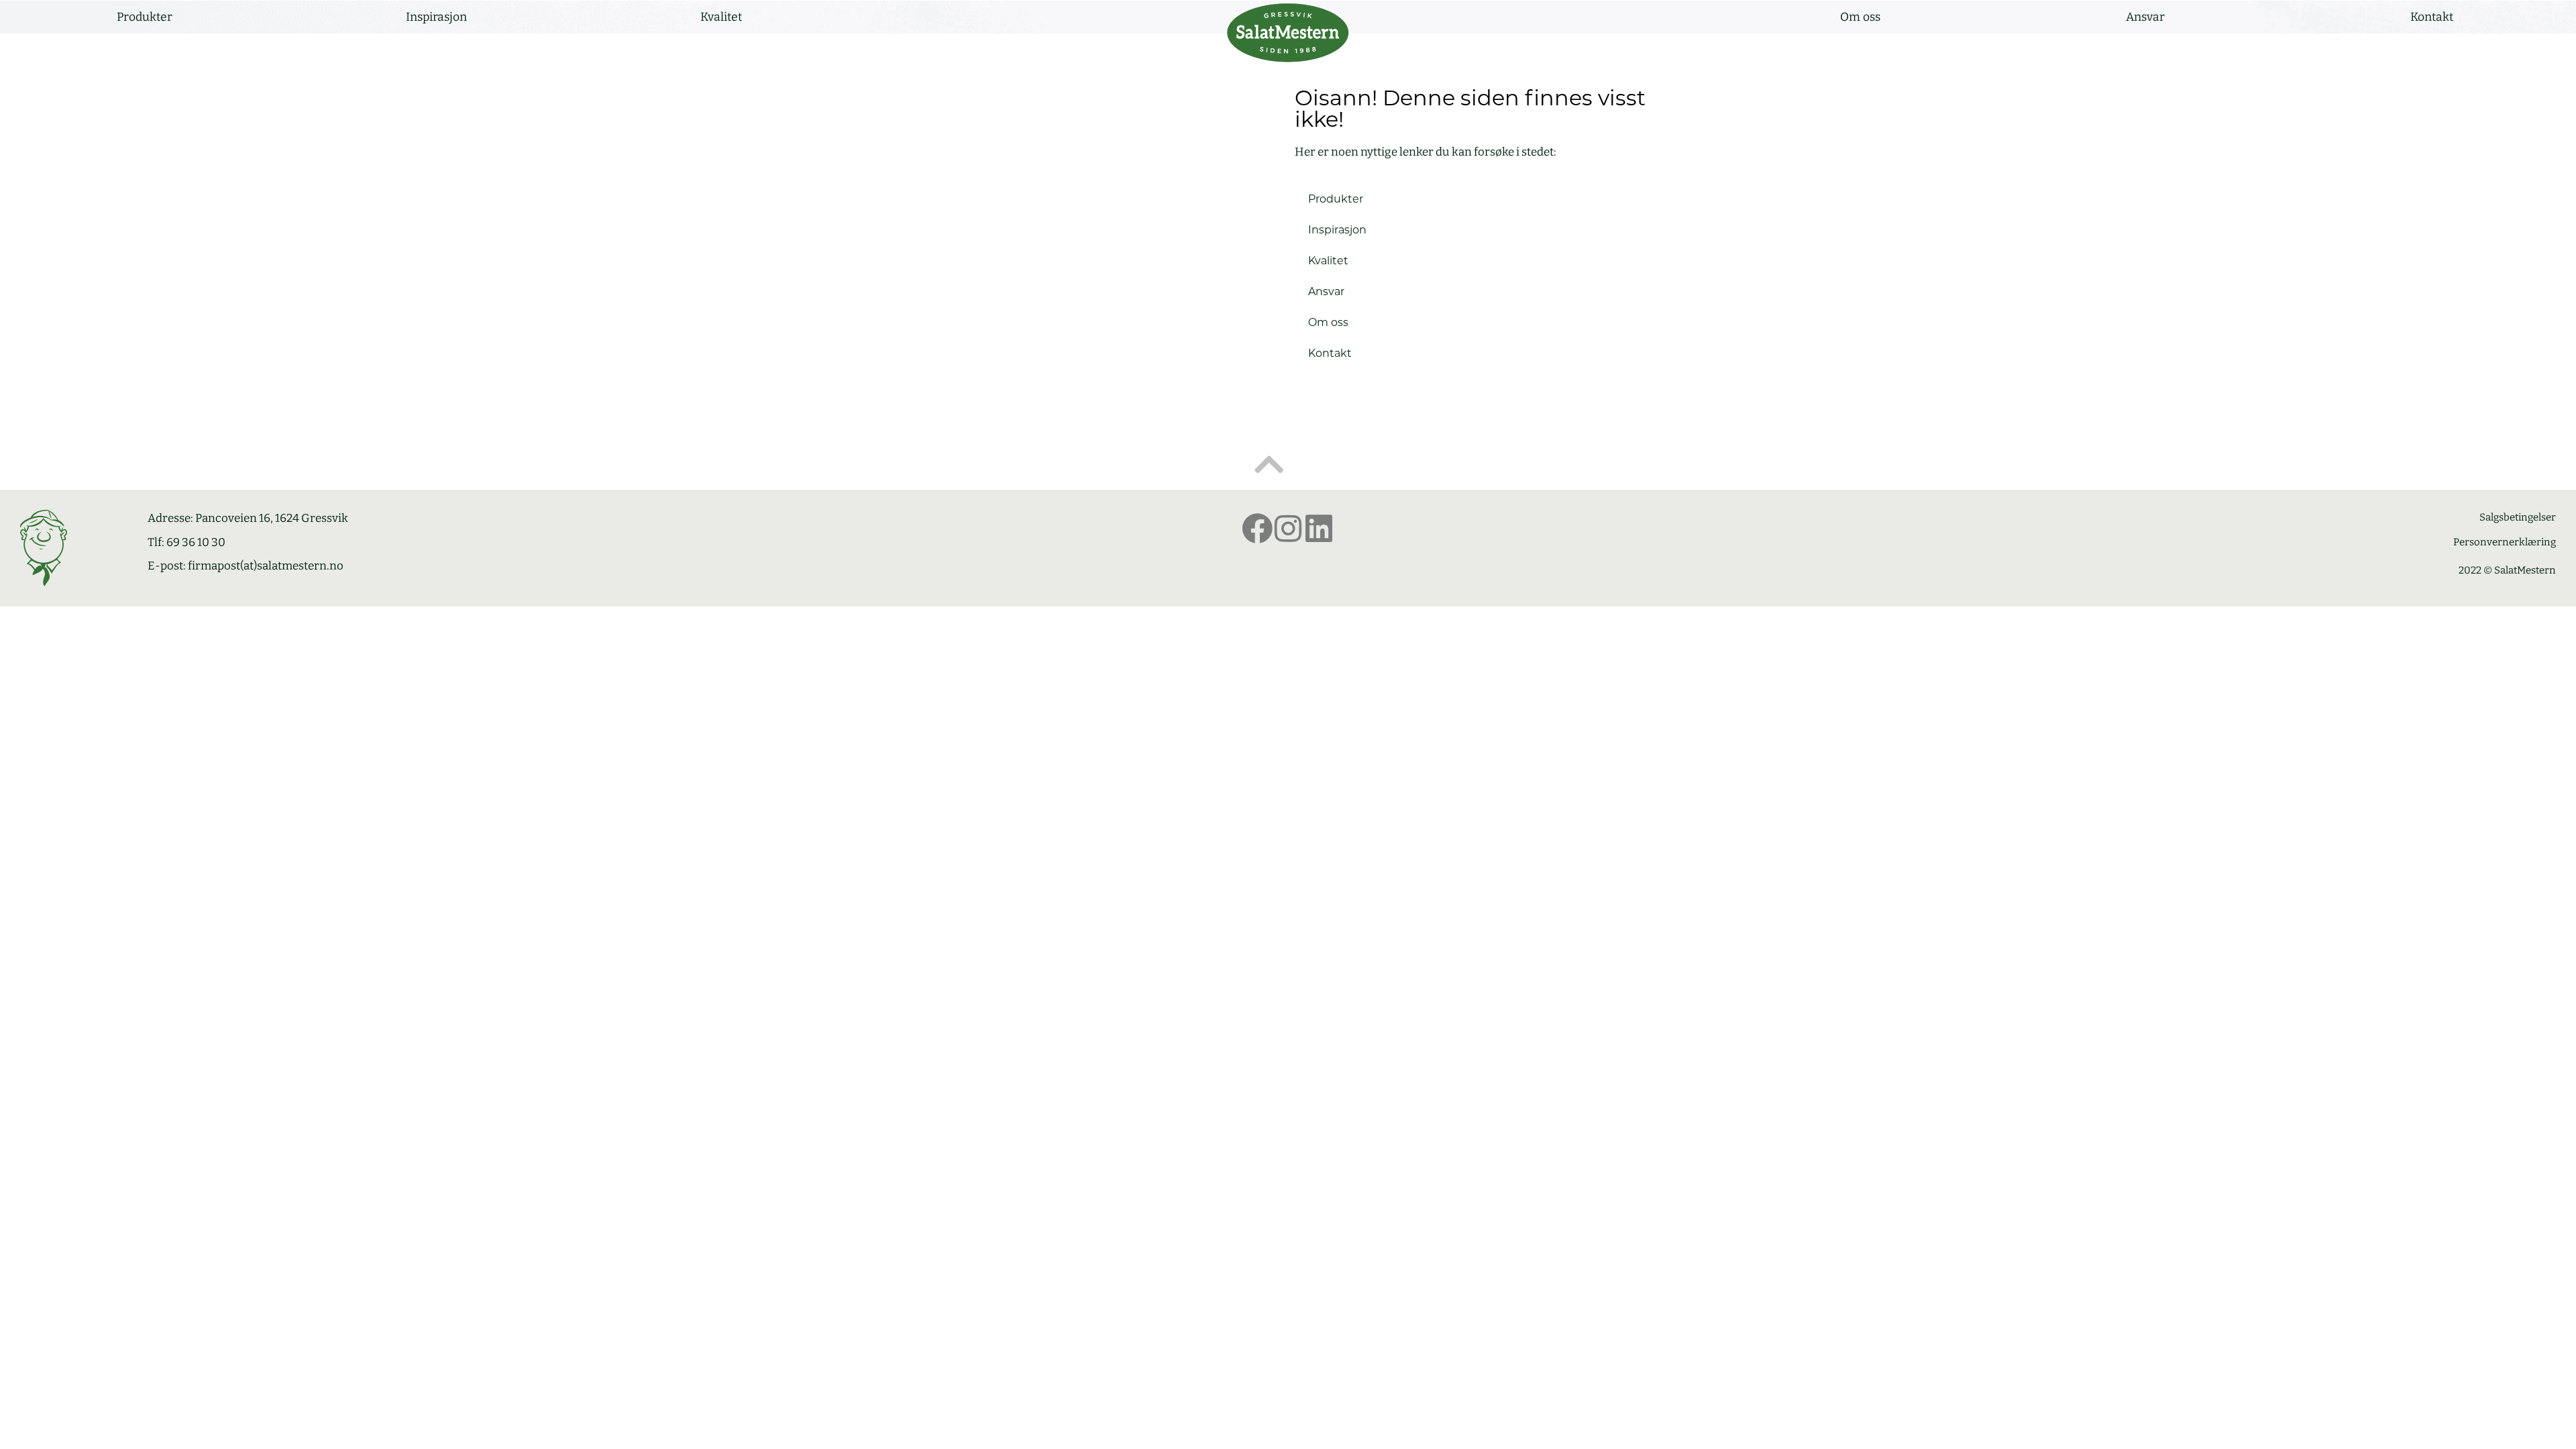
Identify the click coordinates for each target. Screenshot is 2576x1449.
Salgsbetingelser (2518, 517)
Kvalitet (721, 17)
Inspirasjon (436, 17)
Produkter (145, 17)
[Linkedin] (1319, 529)
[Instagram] (1288, 529)
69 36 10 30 (196, 542)
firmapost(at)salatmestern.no (266, 566)
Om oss (1860, 17)
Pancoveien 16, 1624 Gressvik (272, 518)
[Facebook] (1257, 529)
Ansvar (2145, 17)
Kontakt (2432, 17)
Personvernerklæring (2505, 542)
